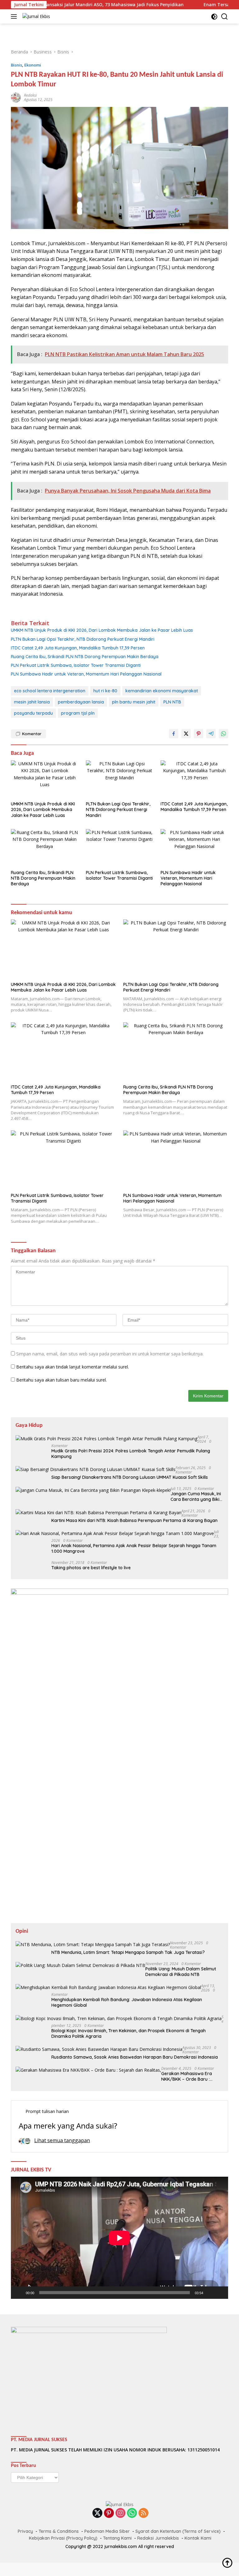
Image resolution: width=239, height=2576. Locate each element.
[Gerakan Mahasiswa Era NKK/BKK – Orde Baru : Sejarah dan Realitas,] (88, 2070)
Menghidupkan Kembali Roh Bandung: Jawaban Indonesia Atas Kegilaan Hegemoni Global (127, 2002)
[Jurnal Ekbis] (35, 16)
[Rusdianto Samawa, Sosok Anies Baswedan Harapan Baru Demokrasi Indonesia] (99, 2049)
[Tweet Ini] (186, 734)
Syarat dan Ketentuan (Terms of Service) (178, 2531)
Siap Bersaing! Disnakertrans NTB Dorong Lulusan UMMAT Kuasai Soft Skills (130, 1477)
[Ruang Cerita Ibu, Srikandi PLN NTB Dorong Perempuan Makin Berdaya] (45, 848)
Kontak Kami (198, 2538)
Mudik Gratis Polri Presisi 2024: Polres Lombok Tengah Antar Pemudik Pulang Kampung (131, 1454)
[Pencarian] (225, 17)
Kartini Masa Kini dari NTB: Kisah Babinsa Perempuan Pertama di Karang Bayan (134, 1520)
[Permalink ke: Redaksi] (16, 97)
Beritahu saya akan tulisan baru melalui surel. (61, 1380)
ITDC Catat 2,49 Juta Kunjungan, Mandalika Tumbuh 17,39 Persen (78, 648)
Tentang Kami (117, 2538)
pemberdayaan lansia (81, 702)
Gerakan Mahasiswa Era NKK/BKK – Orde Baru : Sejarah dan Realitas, (187, 2076)
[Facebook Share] (174, 734)
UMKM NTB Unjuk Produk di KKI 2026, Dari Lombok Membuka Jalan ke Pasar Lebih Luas (102, 630)
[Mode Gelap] (214, 17)
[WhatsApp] (132, 2513)
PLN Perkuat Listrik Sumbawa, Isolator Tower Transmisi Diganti (76, 665)
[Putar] (19, 2293)
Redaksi (30, 95)
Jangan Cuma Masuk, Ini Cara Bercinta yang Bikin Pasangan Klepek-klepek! (197, 1497)
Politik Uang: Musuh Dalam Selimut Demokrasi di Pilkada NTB (181, 1972)
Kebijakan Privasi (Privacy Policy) (63, 2538)
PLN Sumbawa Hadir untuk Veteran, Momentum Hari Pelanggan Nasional (86, 674)
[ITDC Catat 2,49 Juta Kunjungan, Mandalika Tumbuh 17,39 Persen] (194, 779)
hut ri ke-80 (105, 691)
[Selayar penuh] (220, 2293)
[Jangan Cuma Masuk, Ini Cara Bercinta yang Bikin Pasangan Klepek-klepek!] (93, 1490)
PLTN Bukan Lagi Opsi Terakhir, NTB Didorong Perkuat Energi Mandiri (83, 639)
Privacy (25, 2531)
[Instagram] (120, 2513)
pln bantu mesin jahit (134, 702)
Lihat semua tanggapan (62, 2140)
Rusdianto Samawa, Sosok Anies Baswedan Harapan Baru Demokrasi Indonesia (135, 2057)
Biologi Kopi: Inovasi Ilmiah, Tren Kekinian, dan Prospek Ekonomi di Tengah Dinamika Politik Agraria (129, 2033)
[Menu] (15, 16)
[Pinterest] (109, 2513)
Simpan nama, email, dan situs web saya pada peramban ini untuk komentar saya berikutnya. (110, 1354)
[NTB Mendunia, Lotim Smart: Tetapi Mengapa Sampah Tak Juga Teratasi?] (93, 1944)
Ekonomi (33, 65)
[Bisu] (210, 2293)
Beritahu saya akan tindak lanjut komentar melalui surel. (73, 1367)
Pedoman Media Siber (107, 2531)
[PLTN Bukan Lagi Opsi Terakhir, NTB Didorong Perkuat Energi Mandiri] (120, 779)
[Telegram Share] (211, 734)
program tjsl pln (78, 713)
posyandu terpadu (33, 713)
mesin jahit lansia (32, 702)
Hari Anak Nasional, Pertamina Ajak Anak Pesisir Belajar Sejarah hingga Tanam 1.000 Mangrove (134, 1548)
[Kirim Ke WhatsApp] (223, 734)
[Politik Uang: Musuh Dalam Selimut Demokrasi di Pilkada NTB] (80, 1965)
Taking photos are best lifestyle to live (91, 1568)
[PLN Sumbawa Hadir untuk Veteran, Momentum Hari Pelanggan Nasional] (194, 848)
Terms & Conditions (59, 2531)
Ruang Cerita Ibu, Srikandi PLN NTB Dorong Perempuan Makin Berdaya (85, 657)
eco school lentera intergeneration (50, 691)
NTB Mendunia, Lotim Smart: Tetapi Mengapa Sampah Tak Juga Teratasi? (128, 1952)
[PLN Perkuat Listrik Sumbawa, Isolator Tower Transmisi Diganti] (120, 848)
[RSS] (143, 2513)
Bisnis (16, 65)
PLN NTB (172, 702)
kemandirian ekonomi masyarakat (162, 691)
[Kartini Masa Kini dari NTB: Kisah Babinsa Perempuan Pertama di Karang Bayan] (98, 1513)
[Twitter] (97, 2513)
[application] (119, 2238)
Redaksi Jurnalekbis (158, 2538)
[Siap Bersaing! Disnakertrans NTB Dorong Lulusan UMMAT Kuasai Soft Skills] (96, 1469)
